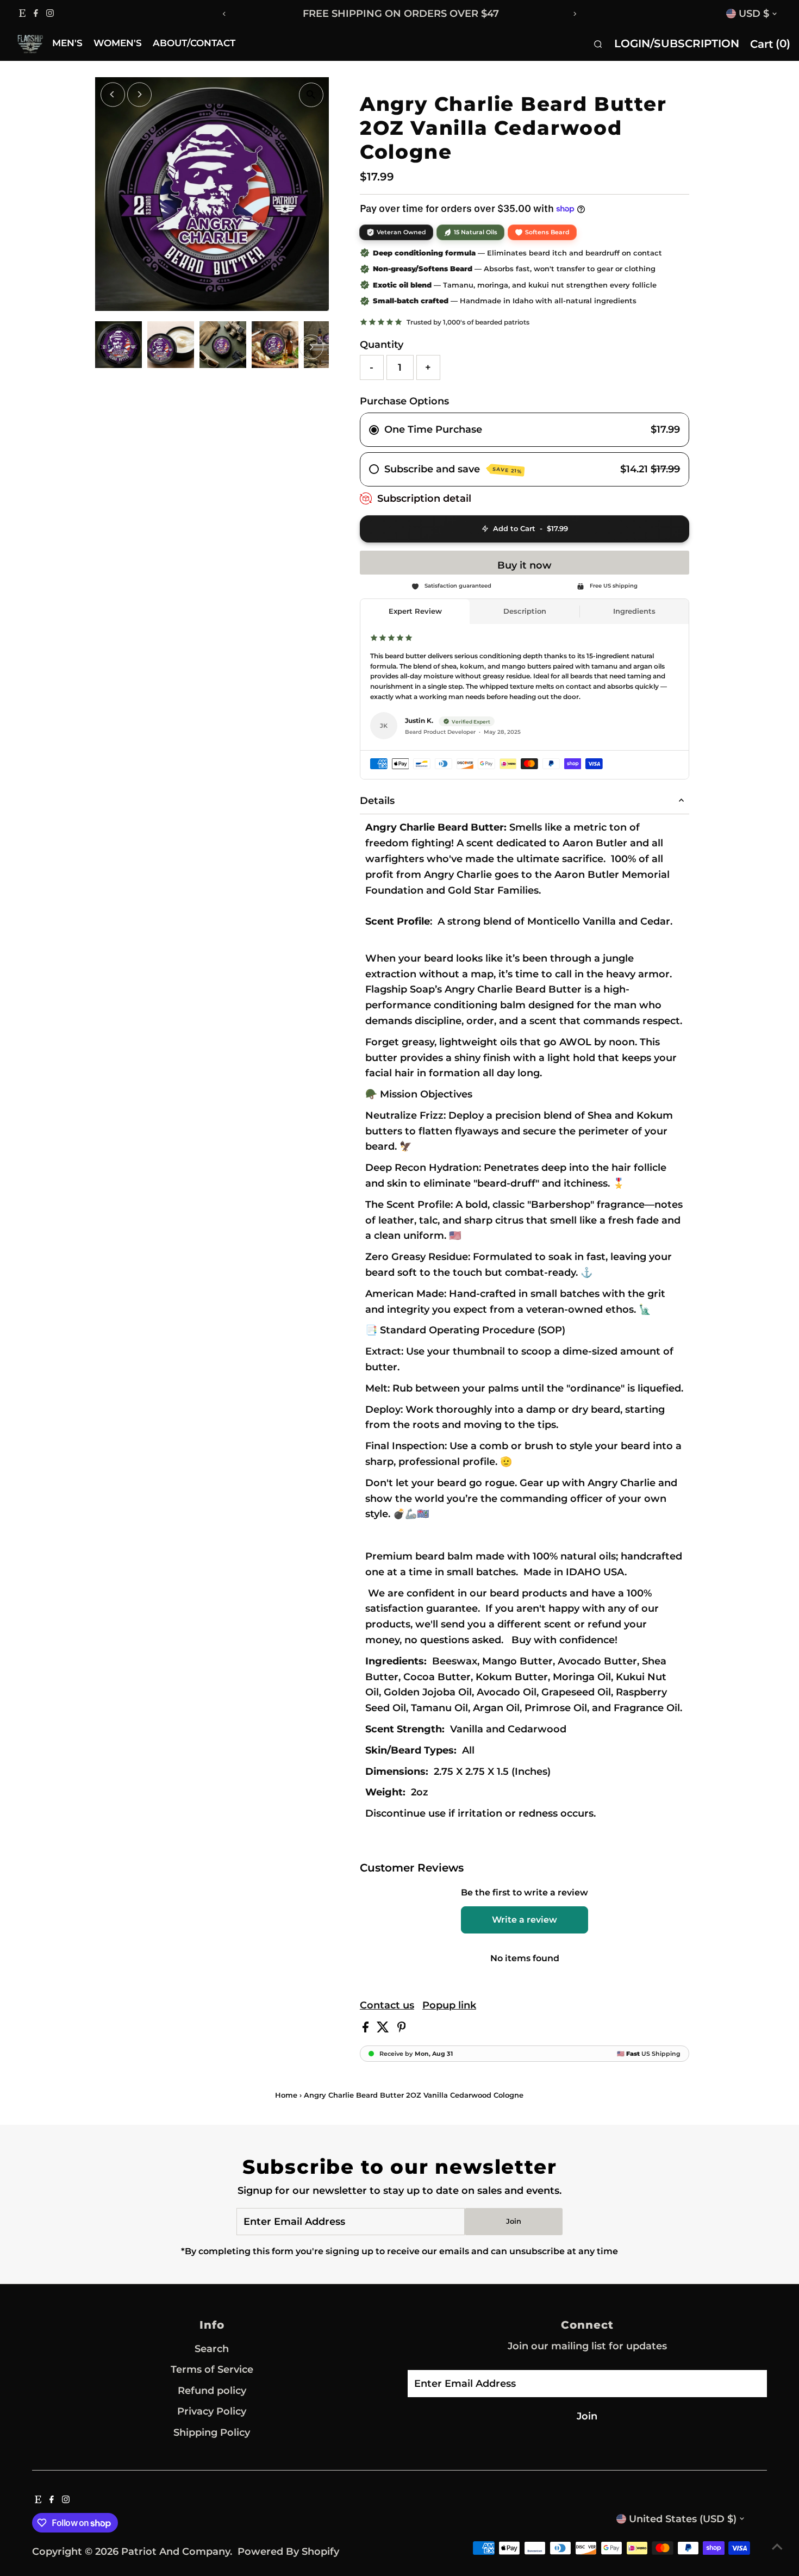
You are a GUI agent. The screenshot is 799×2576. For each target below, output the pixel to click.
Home (286, 2095)
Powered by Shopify (288, 2552)
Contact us (387, 2005)
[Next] (575, 14)
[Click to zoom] (311, 95)
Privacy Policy (212, 2411)
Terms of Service (212, 2369)
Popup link (449, 2005)
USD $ (754, 14)
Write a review (525, 1920)
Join (514, 2221)
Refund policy (212, 2391)
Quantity (382, 345)
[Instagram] (50, 14)
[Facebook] (36, 14)
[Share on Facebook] (367, 2029)
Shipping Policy (212, 2432)
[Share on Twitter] (384, 2029)
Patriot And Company (176, 2552)
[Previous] (224, 14)
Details (377, 801)
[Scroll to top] (777, 2546)
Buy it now (525, 565)
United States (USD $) (683, 2519)
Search (212, 2349)
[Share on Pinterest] (402, 2029)
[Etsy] (22, 14)
